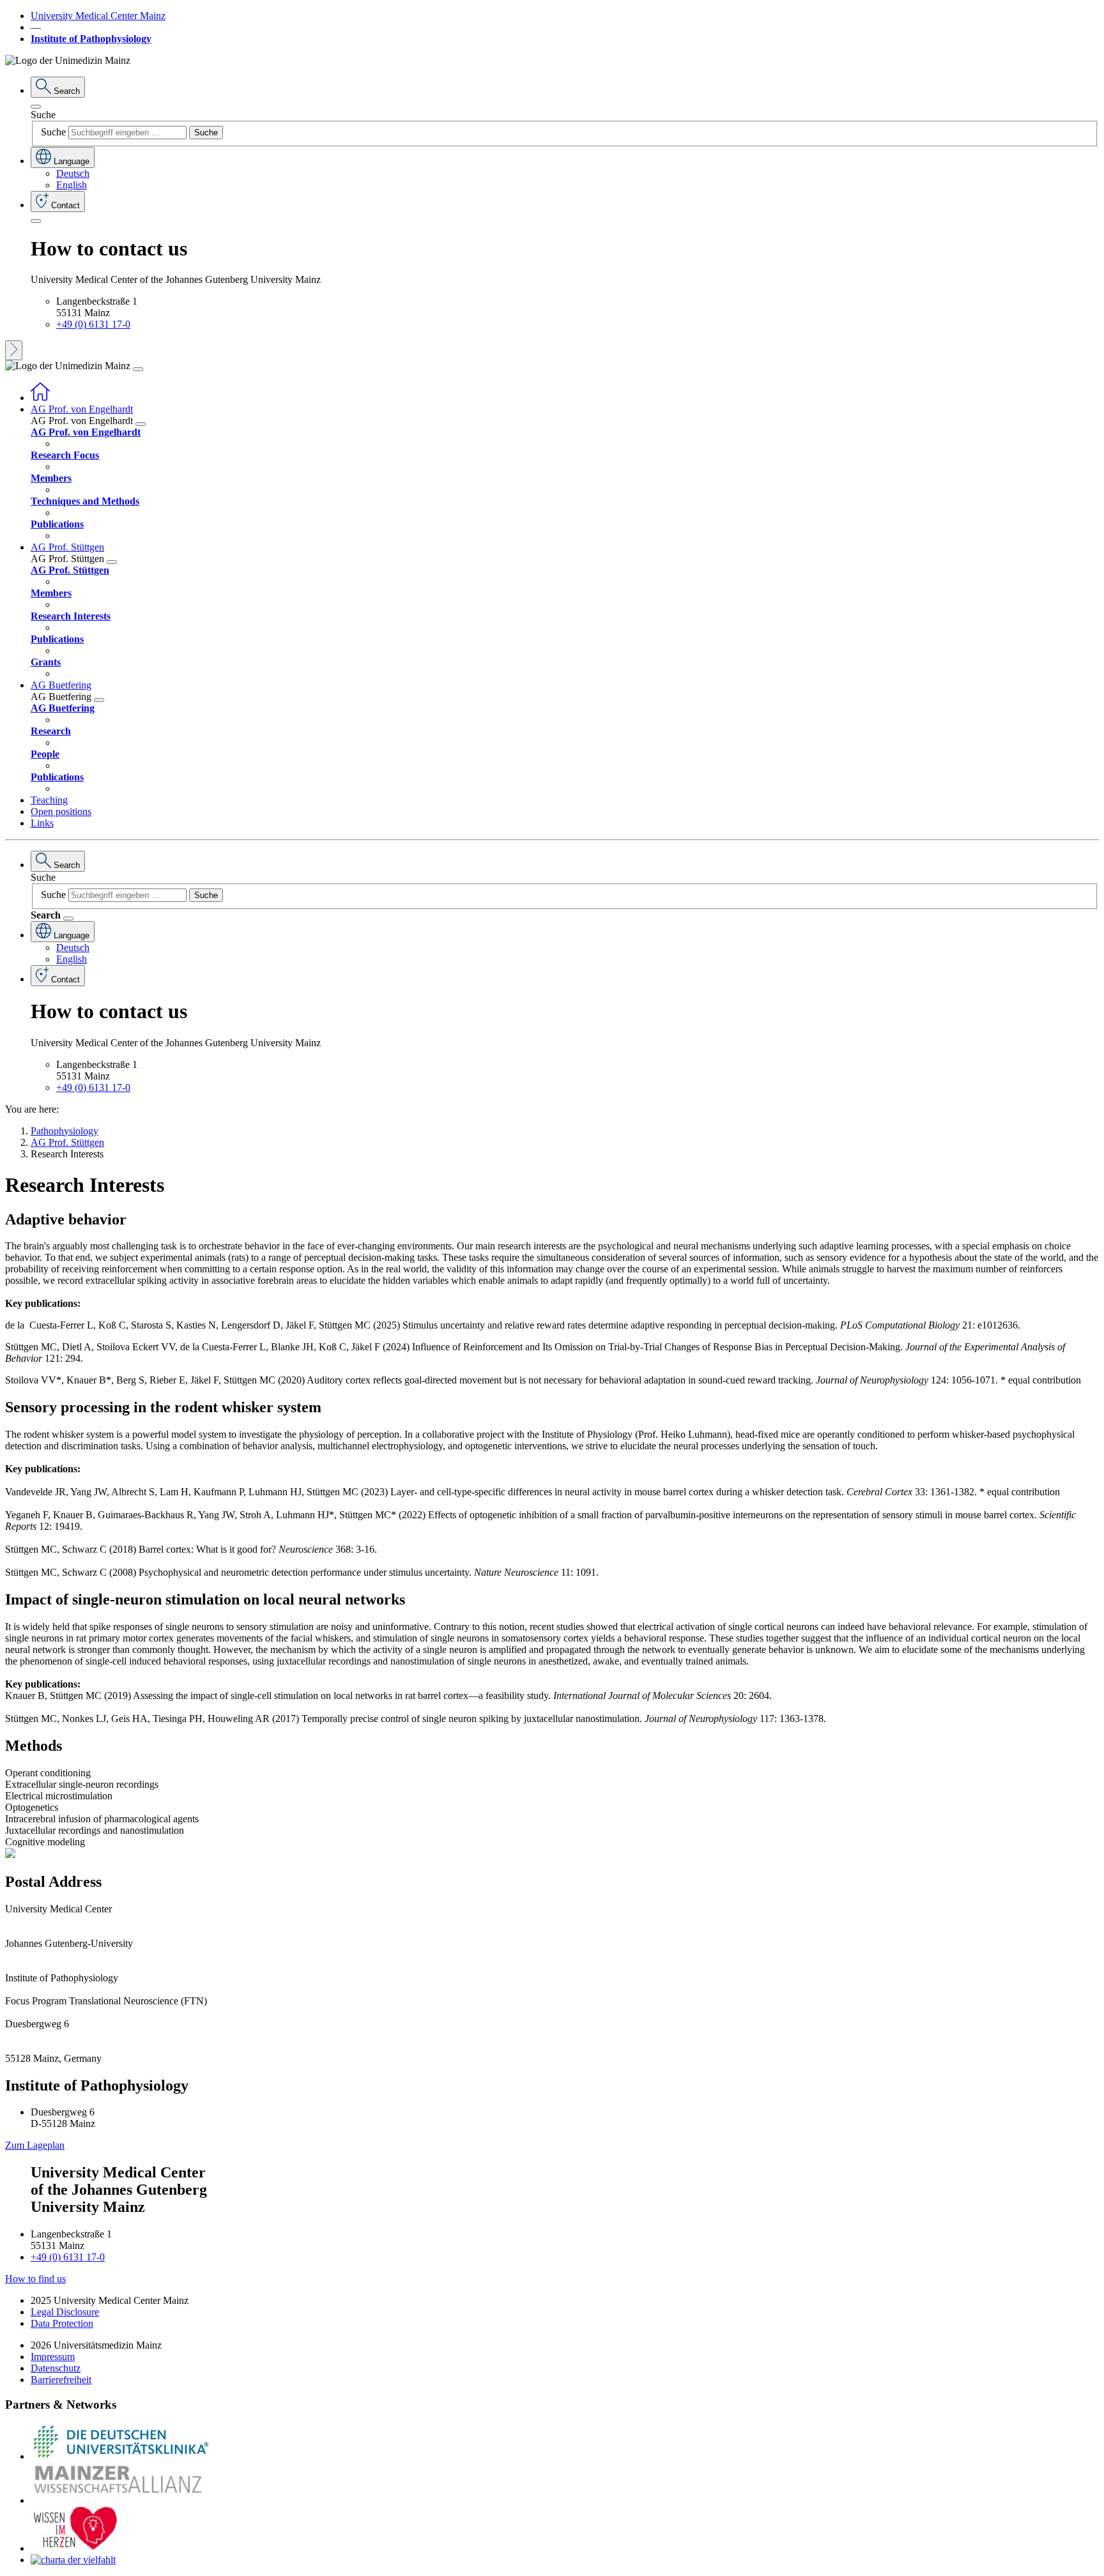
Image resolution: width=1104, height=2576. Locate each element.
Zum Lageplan (35, 2145)
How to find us (35, 2279)
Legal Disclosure (65, 2312)
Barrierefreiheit (61, 2380)
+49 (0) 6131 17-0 (93, 324)
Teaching (49, 800)
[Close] (36, 107)
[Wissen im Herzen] (75, 2548)
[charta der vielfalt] (73, 2560)
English (72, 185)
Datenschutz (56, 2368)
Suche (43, 115)
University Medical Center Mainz (98, 16)
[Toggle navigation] (138, 369)
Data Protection (62, 2323)
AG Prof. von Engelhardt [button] (82, 409)
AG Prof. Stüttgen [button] (67, 547)
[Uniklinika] (120, 2456)
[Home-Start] (40, 398)
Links (42, 823)
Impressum (53, 2357)
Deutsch (73, 173)
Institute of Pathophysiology (91, 39)
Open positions (61, 812)
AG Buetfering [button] (61, 685)
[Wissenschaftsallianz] (120, 2500)
